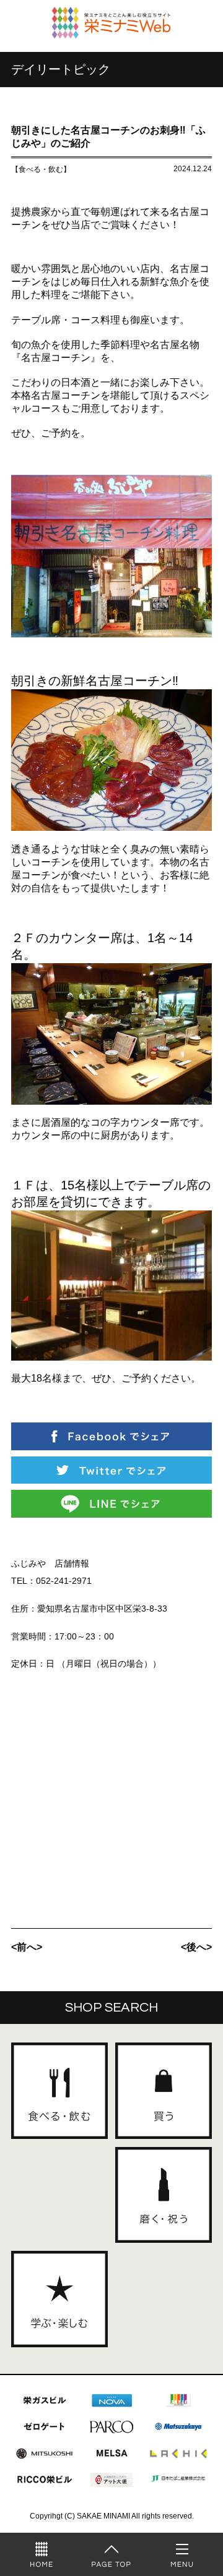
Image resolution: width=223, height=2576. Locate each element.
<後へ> (196, 1947)
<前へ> (27, 1947)
